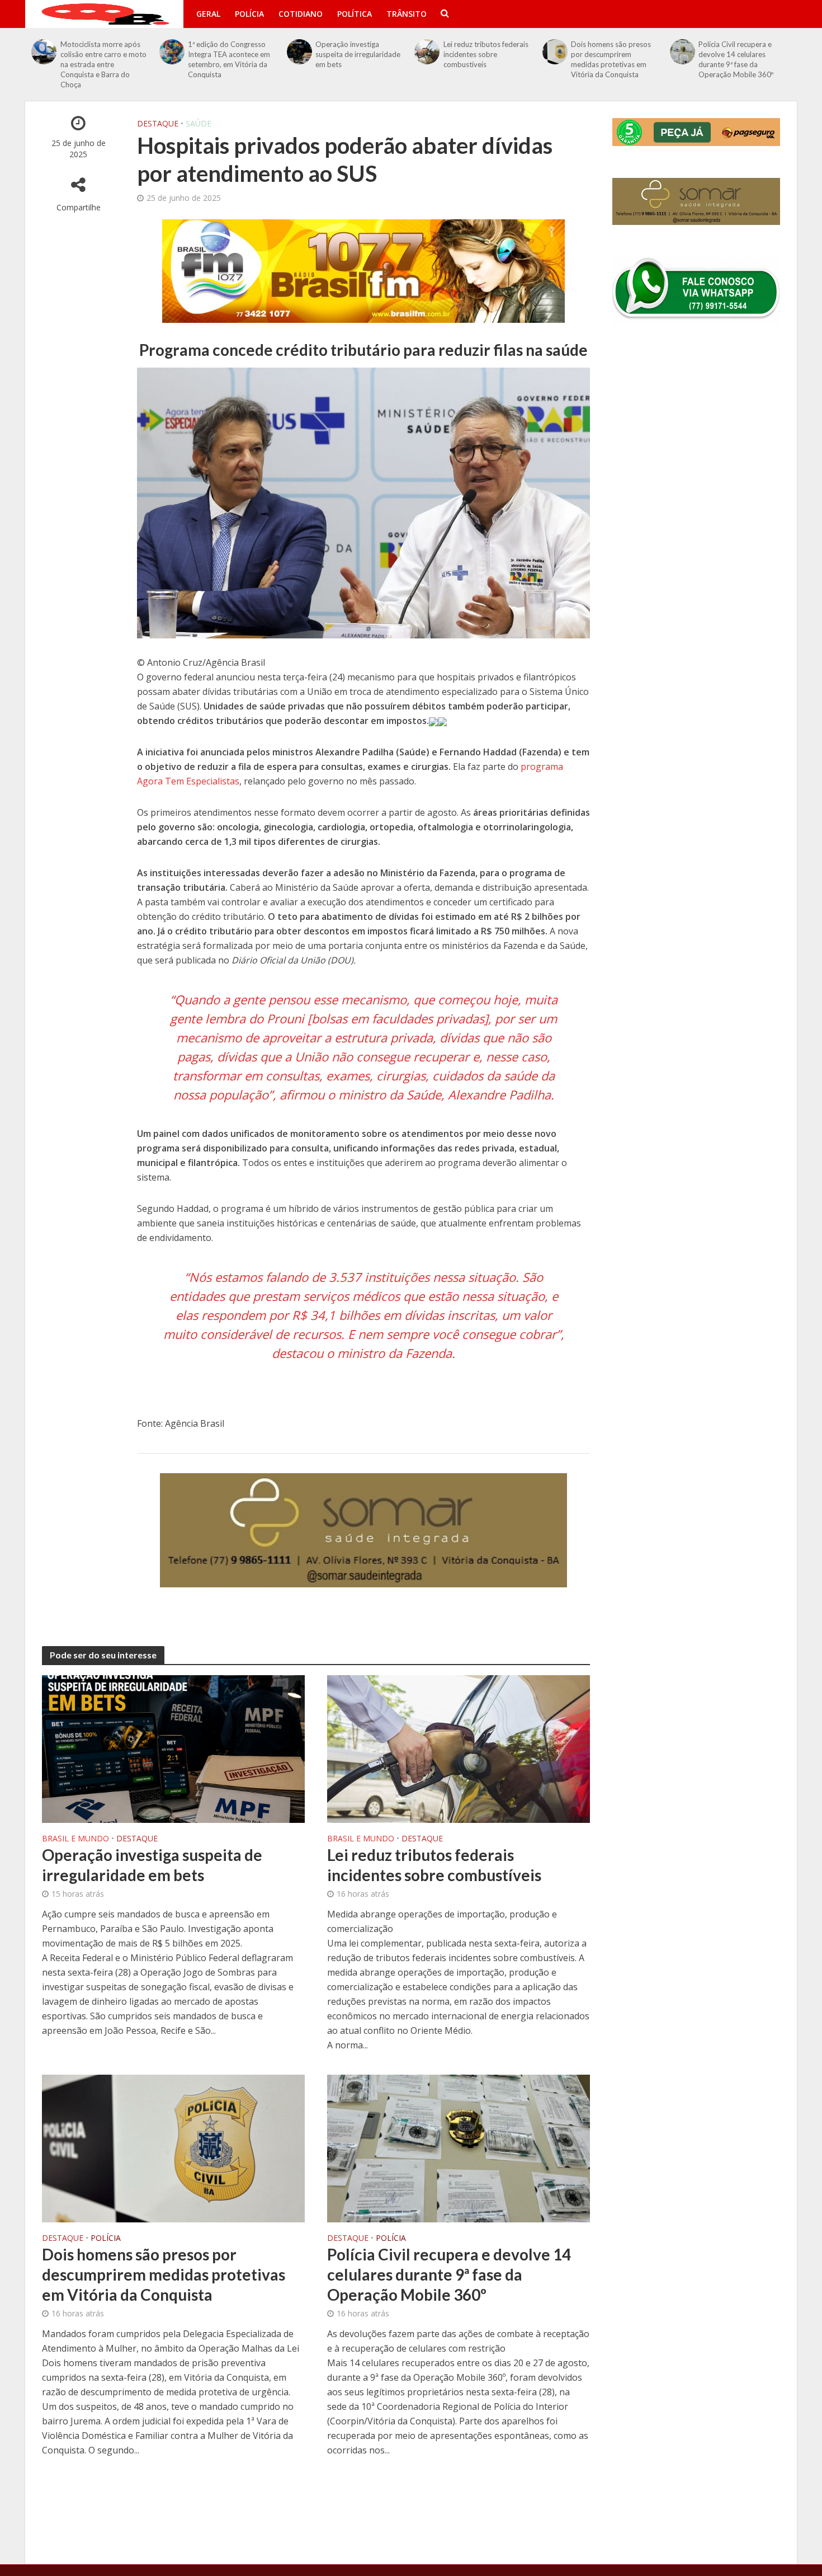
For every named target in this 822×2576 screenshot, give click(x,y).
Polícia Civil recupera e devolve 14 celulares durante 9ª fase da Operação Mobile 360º (736, 59)
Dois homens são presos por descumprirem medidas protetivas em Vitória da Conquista (611, 59)
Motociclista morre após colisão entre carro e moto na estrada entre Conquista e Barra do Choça (103, 64)
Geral (208, 14)
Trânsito (407, 14)
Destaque (158, 123)
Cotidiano (301, 14)
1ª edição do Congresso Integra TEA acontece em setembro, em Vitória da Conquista (229, 59)
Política (355, 14)
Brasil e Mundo (75, 1839)
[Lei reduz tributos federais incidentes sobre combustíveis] (427, 52)
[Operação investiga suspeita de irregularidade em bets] (300, 52)
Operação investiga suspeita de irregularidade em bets (358, 54)
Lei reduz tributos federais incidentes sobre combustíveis (486, 54)
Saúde (199, 123)
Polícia (249, 14)
